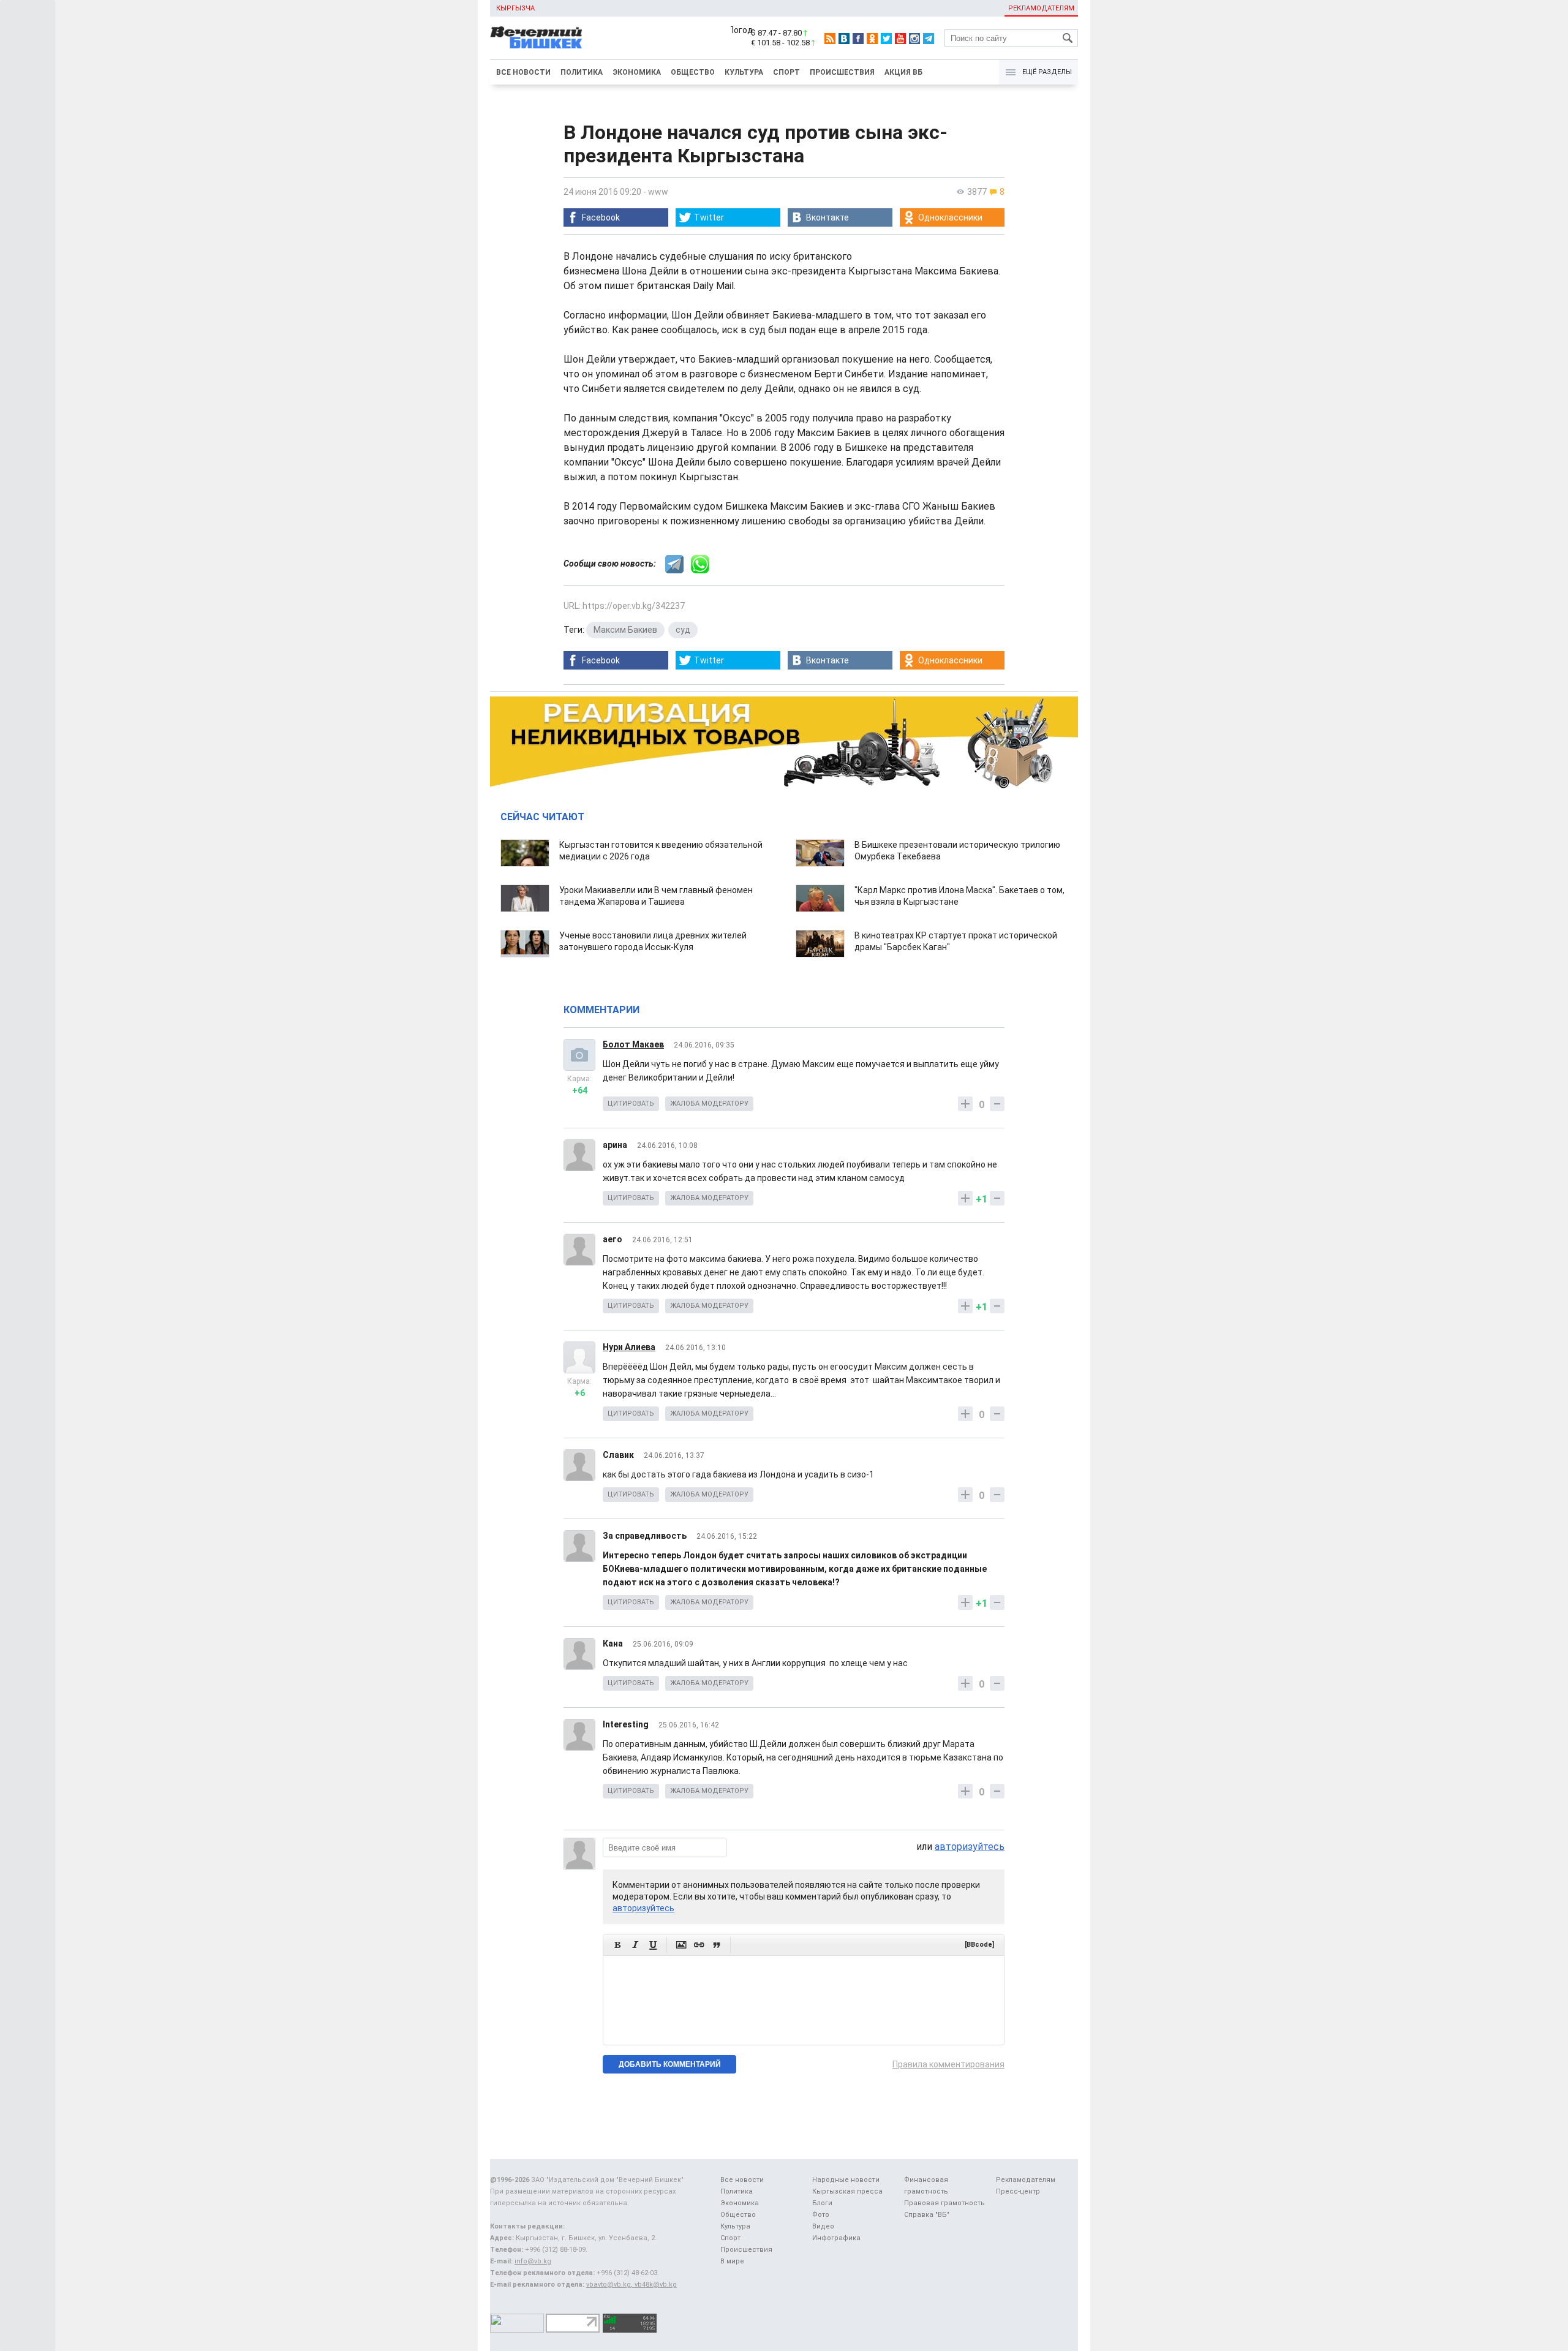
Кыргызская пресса (847, 2191)
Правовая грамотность (944, 2203)
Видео (823, 2226)
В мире (732, 2261)
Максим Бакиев (625, 630)
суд (683, 630)
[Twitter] (886, 39)
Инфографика (836, 2238)
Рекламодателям (1041, 8)
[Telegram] (929, 39)
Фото (821, 2215)
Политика (582, 72)
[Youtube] (900, 39)
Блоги (822, 2203)
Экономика (637, 72)
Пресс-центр (1018, 2191)
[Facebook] (858, 39)
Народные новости (846, 2180)
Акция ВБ (903, 72)
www (658, 192)
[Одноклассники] (872, 39)
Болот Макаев (633, 1044)
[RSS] (830, 39)
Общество (693, 72)
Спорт (786, 72)
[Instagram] (914, 39)
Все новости (523, 72)
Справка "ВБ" (927, 2215)
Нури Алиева (629, 1347)
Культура (744, 72)
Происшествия (842, 72)
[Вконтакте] (844, 39)
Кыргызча (515, 8)
